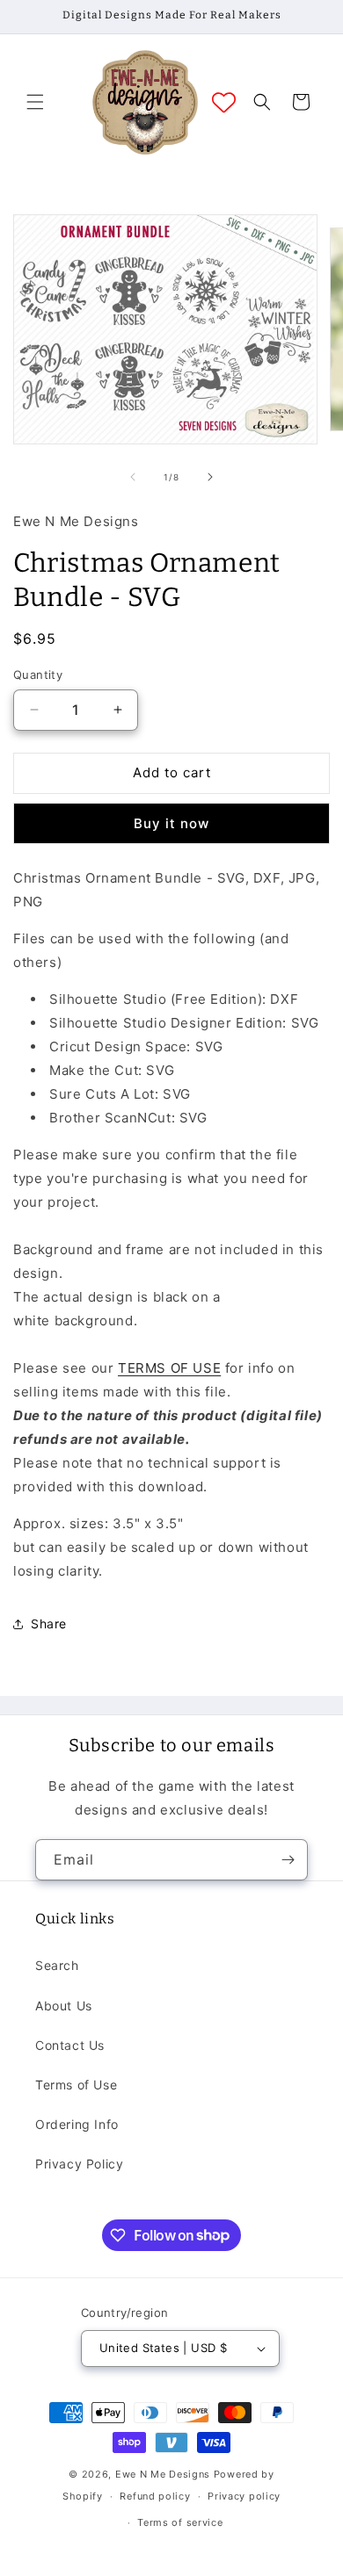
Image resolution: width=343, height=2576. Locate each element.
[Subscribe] (288, 1860)
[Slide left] (133, 477)
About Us (64, 2006)
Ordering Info (77, 2124)
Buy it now (171, 823)
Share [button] (49, 1624)
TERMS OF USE (169, 1368)
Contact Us (70, 2045)
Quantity (38, 675)
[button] (35, 102)
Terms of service (180, 2522)
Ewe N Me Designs (163, 2474)
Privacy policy (244, 2496)
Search (57, 1965)
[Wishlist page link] (224, 102)
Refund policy (155, 2496)
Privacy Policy (79, 2164)
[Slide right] (210, 477)
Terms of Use (76, 2085)
